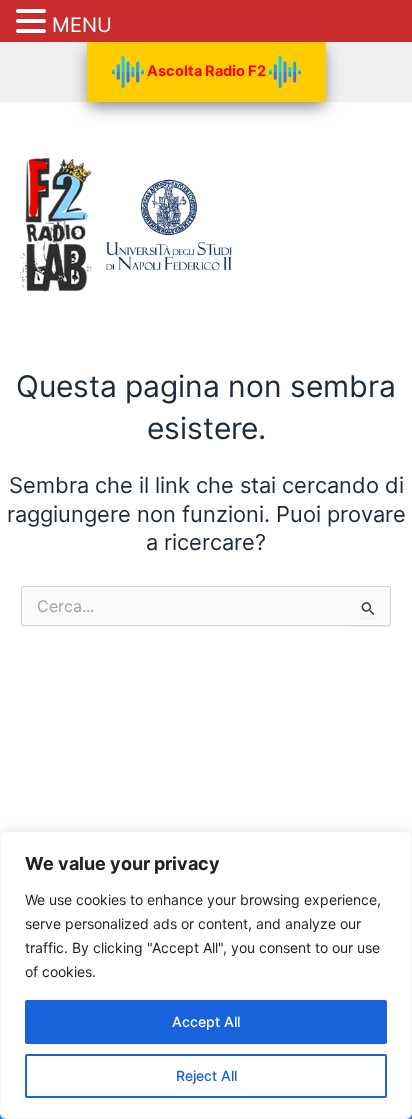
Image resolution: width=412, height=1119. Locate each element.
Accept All (206, 1021)
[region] (206, 975)
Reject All (206, 1075)
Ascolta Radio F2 (206, 71)
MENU (82, 25)
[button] (34, 22)
